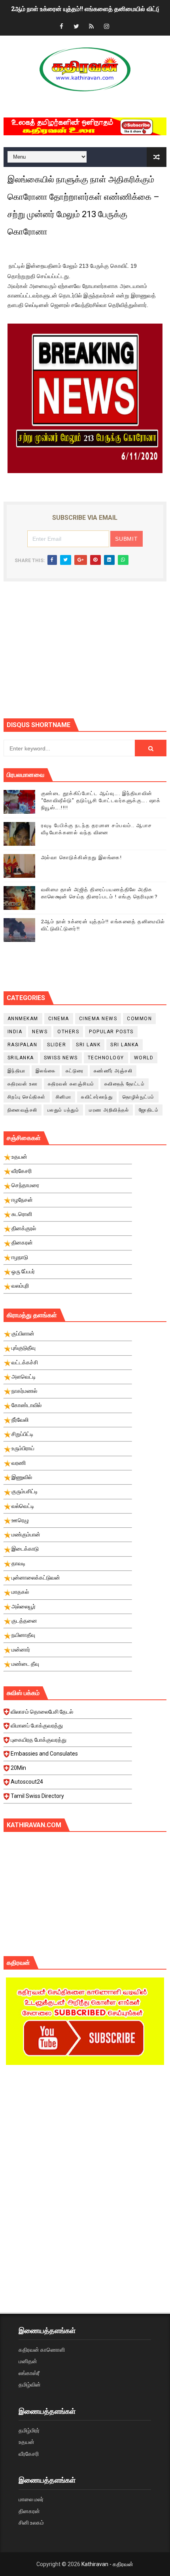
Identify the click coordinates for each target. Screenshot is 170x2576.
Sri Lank (88, 1045)
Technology (106, 1058)
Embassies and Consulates (44, 1754)
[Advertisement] (87, 655)
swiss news (61, 1058)
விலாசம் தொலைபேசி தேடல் (42, 1712)
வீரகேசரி (29, 2454)
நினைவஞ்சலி (23, 1110)
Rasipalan (23, 1045)
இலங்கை (46, 1071)
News (40, 1032)
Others (68, 1032)
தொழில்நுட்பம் (139, 1097)
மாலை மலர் (31, 2499)
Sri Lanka (125, 1045)
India (15, 1032)
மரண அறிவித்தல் (109, 1110)
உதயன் (26, 2442)
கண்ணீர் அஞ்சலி (113, 1071)
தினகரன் (29, 2511)
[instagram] (106, 27)
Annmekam (23, 1019)
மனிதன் (28, 2361)
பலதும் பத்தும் (63, 1110)
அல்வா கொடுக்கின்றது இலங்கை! (82, 857)
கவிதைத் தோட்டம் (125, 1084)
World (144, 1058)
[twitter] (76, 27)
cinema (59, 1019)
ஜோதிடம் (149, 1110)
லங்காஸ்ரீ (29, 2373)
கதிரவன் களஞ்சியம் (71, 1084)
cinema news (98, 1019)
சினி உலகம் (31, 2523)
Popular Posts (111, 1032)
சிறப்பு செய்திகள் (27, 1097)
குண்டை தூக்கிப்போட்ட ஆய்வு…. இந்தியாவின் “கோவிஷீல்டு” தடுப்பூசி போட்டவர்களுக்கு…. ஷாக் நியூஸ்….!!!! (101, 800)
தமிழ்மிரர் (29, 2430)
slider (57, 1045)
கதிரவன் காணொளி (42, 2350)
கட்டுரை (75, 1071)
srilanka (21, 1058)
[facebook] (61, 27)
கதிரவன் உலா (23, 1084)
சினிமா (64, 1097)
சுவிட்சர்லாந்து (97, 1097)
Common (139, 1019)
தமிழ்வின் (30, 2385)
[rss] (91, 27)
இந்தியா (17, 1071)
